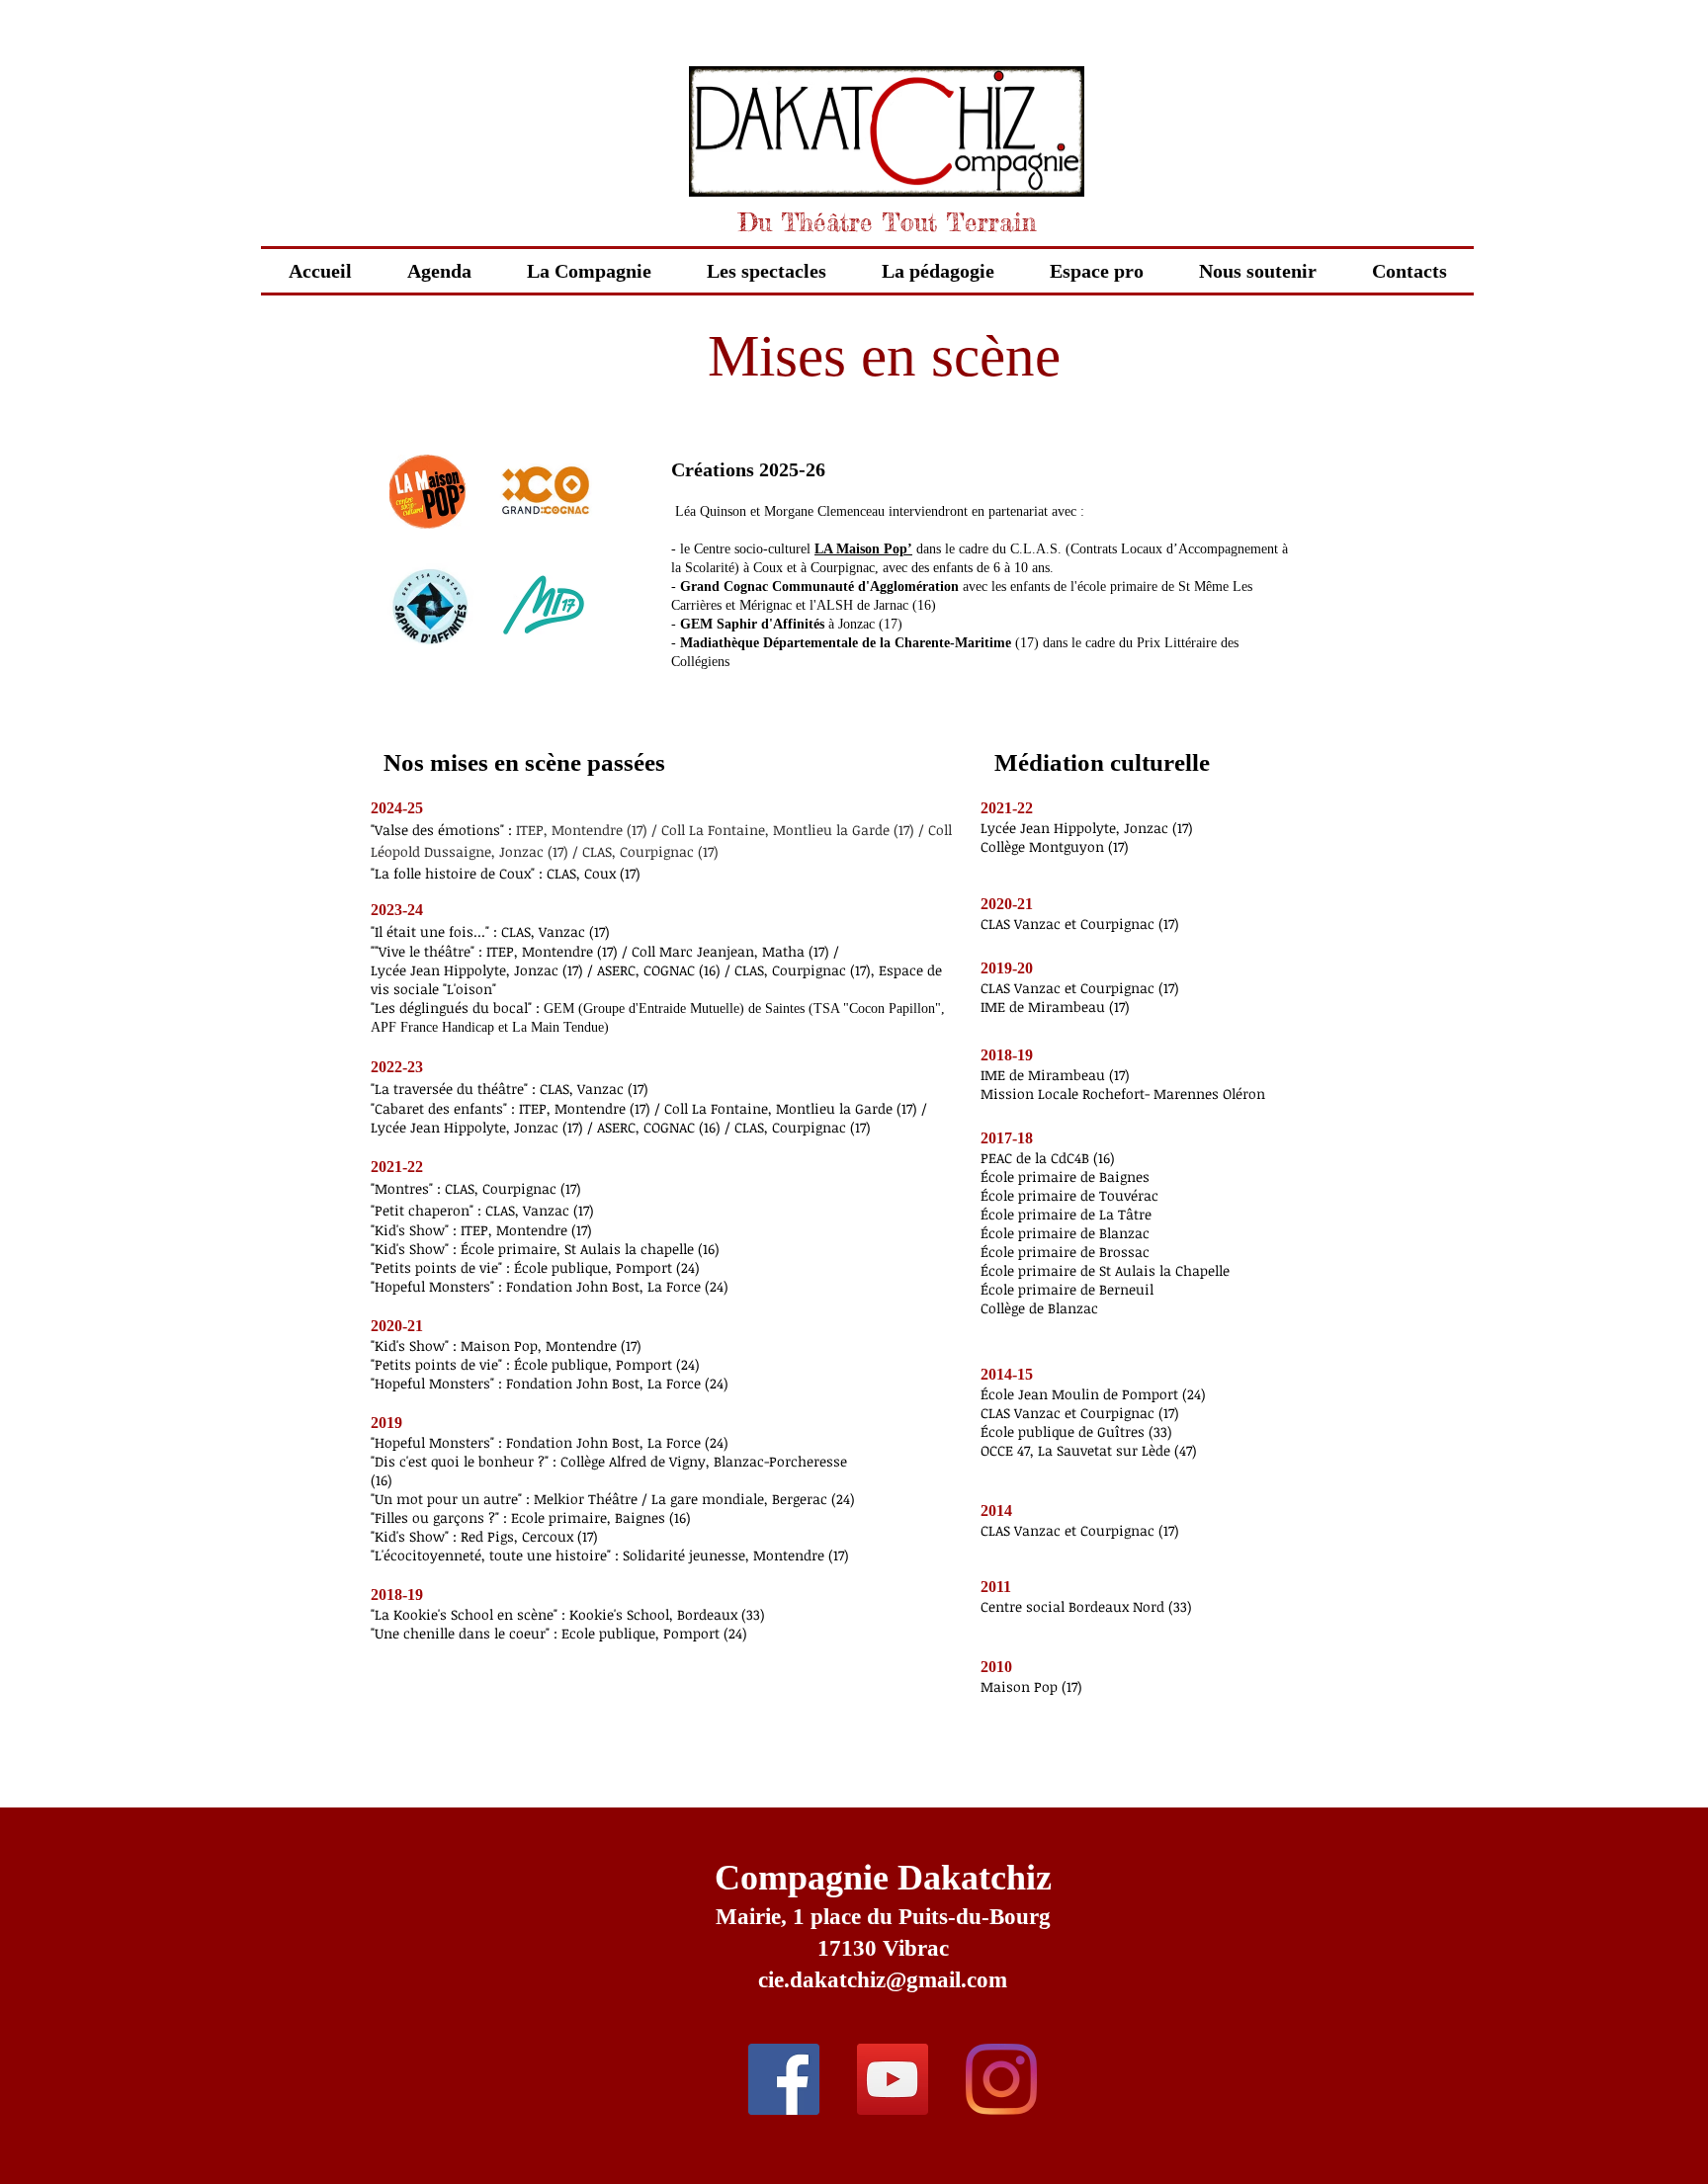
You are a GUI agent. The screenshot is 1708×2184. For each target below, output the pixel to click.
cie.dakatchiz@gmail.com (883, 1980)
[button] (767, 271)
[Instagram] (1001, 2079)
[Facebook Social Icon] (784, 2079)
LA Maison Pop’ (863, 549)
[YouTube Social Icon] (893, 2079)
